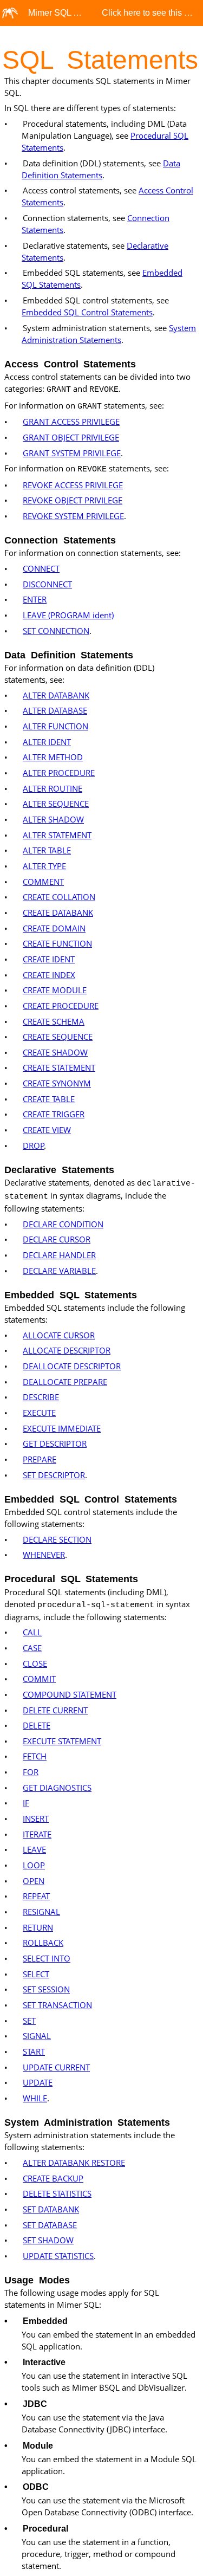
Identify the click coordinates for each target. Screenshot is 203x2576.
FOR (31, 1772)
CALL (32, 1632)
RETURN (38, 1927)
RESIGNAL (41, 1912)
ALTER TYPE (44, 866)
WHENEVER (44, 1555)
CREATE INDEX (49, 975)
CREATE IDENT (49, 959)
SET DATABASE (50, 2225)
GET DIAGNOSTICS (57, 1788)
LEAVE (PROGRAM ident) (68, 615)
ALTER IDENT (47, 742)
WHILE (35, 2098)
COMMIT (39, 1679)
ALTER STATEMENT (57, 835)
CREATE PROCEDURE (61, 1006)
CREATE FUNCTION (57, 943)
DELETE (37, 1725)
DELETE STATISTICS (57, 2193)
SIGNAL (37, 2036)
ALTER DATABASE (55, 710)
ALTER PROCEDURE (59, 773)
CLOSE (35, 1664)
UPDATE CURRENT (56, 2067)
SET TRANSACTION (57, 2005)
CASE (32, 1648)
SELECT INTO (47, 1958)
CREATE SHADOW (55, 1052)
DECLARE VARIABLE (59, 1271)
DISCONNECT (47, 584)
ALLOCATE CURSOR (59, 1335)
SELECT (36, 1974)
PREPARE (40, 1459)
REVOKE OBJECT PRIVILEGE (73, 500)
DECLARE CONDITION (63, 1224)
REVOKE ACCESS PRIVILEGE (73, 485)
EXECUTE (39, 1413)
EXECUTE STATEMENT (62, 1741)
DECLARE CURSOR (57, 1239)
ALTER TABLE (47, 850)
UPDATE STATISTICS (58, 2256)
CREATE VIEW (47, 1130)
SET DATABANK (51, 2209)
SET (29, 2021)
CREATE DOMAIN (54, 928)
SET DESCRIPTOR (54, 1475)
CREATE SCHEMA (54, 1021)
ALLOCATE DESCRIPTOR (67, 1350)
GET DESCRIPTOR (55, 1444)
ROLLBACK (43, 1943)
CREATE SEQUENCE (58, 1037)
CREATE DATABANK (58, 912)
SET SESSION (46, 1989)
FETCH (35, 1756)
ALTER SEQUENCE (56, 804)
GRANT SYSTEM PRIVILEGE (72, 453)
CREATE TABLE (49, 1099)
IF (26, 1803)
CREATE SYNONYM (57, 1083)
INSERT (36, 1818)
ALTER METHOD (53, 757)
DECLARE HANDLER (59, 1255)
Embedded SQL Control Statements (87, 312)
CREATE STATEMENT (59, 1067)
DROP (34, 1145)
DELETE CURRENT (55, 1710)
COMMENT (43, 882)
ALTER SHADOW (53, 819)
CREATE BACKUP (53, 2178)
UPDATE (38, 2082)
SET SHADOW (48, 2240)
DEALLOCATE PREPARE (65, 1382)
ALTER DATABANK (56, 695)
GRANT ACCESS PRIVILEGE (71, 422)
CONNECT (41, 568)
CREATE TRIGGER (54, 1114)
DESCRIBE (41, 1397)
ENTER (35, 599)
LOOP (34, 1865)
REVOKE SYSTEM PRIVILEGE (73, 516)
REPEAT (36, 1896)
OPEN (34, 1881)
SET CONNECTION (56, 631)
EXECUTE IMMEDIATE (62, 1428)
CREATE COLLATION (59, 897)
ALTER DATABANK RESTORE (74, 2163)
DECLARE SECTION (57, 1539)
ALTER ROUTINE (53, 788)
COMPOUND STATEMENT (70, 1694)
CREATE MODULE (55, 990)
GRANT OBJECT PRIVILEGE (71, 437)
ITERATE (37, 1834)
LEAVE (34, 1849)
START (34, 2051)
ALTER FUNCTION (55, 726)
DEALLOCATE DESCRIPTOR (72, 1366)
